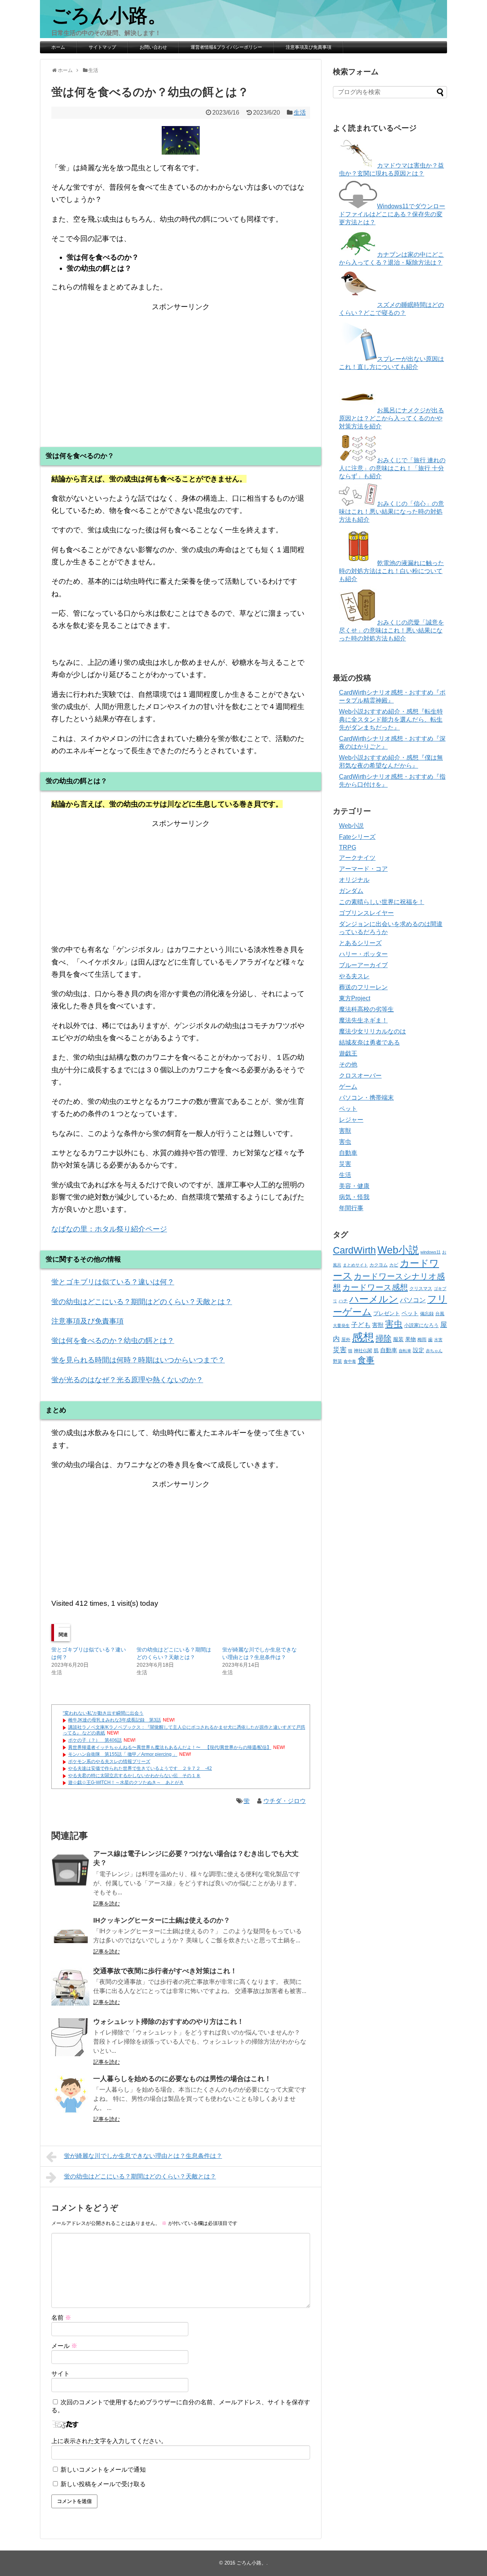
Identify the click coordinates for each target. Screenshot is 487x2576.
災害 (345, 1164)
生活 (300, 113)
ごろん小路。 (109, 16)
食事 (366, 1360)
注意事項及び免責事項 (309, 47)
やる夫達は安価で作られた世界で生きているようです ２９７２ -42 (140, 1768)
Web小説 (351, 826)
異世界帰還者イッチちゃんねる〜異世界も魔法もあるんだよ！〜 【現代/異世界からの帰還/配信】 (170, 1747)
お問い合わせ (153, 47)
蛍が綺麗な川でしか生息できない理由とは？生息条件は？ (143, 2156)
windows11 (431, 1252)
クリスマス (421, 1289)
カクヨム (379, 1265)
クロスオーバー (360, 1076)
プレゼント (387, 1314)
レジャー (351, 1120)
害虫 (345, 1142)
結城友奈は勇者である (369, 1042)
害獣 (345, 1131)
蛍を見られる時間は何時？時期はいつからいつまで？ (138, 1360)
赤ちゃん (434, 1351)
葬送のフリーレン (363, 987)
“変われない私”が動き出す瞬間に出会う (103, 1713)
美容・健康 (354, 1186)
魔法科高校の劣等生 (366, 1009)
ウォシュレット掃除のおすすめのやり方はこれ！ (169, 2022)
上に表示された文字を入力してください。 (109, 2441)
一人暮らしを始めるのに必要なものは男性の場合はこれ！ (182, 2079)
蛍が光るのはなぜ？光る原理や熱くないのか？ (127, 1380)
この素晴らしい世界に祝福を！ (382, 902)
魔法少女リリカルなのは (372, 1031)
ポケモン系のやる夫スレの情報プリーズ (109, 1762)
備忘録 (427, 1314)
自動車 (348, 1153)
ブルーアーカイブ (363, 965)
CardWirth (354, 1250)
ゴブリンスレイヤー (366, 913)
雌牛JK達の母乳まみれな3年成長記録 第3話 (115, 1720)
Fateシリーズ (357, 837)
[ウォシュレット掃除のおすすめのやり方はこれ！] (70, 2037)
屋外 (346, 1340)
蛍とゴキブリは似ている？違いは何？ (113, 1282)
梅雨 (422, 1339)
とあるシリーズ (360, 943)
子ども (361, 1325)
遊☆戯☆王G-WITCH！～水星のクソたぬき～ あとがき (126, 1782)
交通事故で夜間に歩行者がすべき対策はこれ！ (165, 1971)
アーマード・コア (363, 869)
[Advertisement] (181, 366)
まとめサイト (355, 1265)
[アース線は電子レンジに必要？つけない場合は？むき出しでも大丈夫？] (70, 1869)
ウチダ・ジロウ (285, 1801)
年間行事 (351, 1208)
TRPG (348, 847)
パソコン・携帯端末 (366, 1098)
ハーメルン (374, 1299)
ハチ (343, 1301)
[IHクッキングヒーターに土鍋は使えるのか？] (70, 1936)
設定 (419, 1350)
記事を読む (107, 1904)
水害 (438, 1340)
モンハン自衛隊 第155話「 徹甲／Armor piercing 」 (123, 1754)
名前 (61, 2318)
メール (64, 2346)
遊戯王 (348, 1053)
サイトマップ (102, 47)
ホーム (58, 47)
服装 (398, 1339)
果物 (411, 1339)
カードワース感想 (375, 1287)
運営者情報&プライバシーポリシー (226, 47)
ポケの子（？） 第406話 (95, 1740)
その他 (348, 1064)
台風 (440, 1314)
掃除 (384, 1338)
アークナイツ (357, 858)
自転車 (405, 1351)
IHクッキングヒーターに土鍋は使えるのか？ (162, 1920)
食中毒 (350, 1361)
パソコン (413, 1300)
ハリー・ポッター (363, 954)
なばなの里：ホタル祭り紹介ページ (109, 1229)
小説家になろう (421, 1325)
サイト (60, 2374)
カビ (394, 1265)
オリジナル (354, 880)
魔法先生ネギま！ (363, 1020)
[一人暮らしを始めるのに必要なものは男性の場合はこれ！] (70, 2094)
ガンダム (351, 891)
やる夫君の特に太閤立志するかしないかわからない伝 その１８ (134, 1776)
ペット (348, 1109)
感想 (363, 1337)
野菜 (337, 1361)
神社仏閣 (363, 1351)
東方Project (355, 998)
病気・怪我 (354, 1197)
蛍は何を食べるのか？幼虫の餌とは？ (113, 1341)
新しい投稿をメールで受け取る (103, 2484)
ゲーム (348, 1087)
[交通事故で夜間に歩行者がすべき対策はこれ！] (70, 1987)
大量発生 (341, 1326)
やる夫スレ (354, 976)
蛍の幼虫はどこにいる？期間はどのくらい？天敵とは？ (142, 1302)
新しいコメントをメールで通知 (103, 2470)
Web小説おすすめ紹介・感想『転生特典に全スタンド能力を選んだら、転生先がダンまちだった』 (391, 719)
